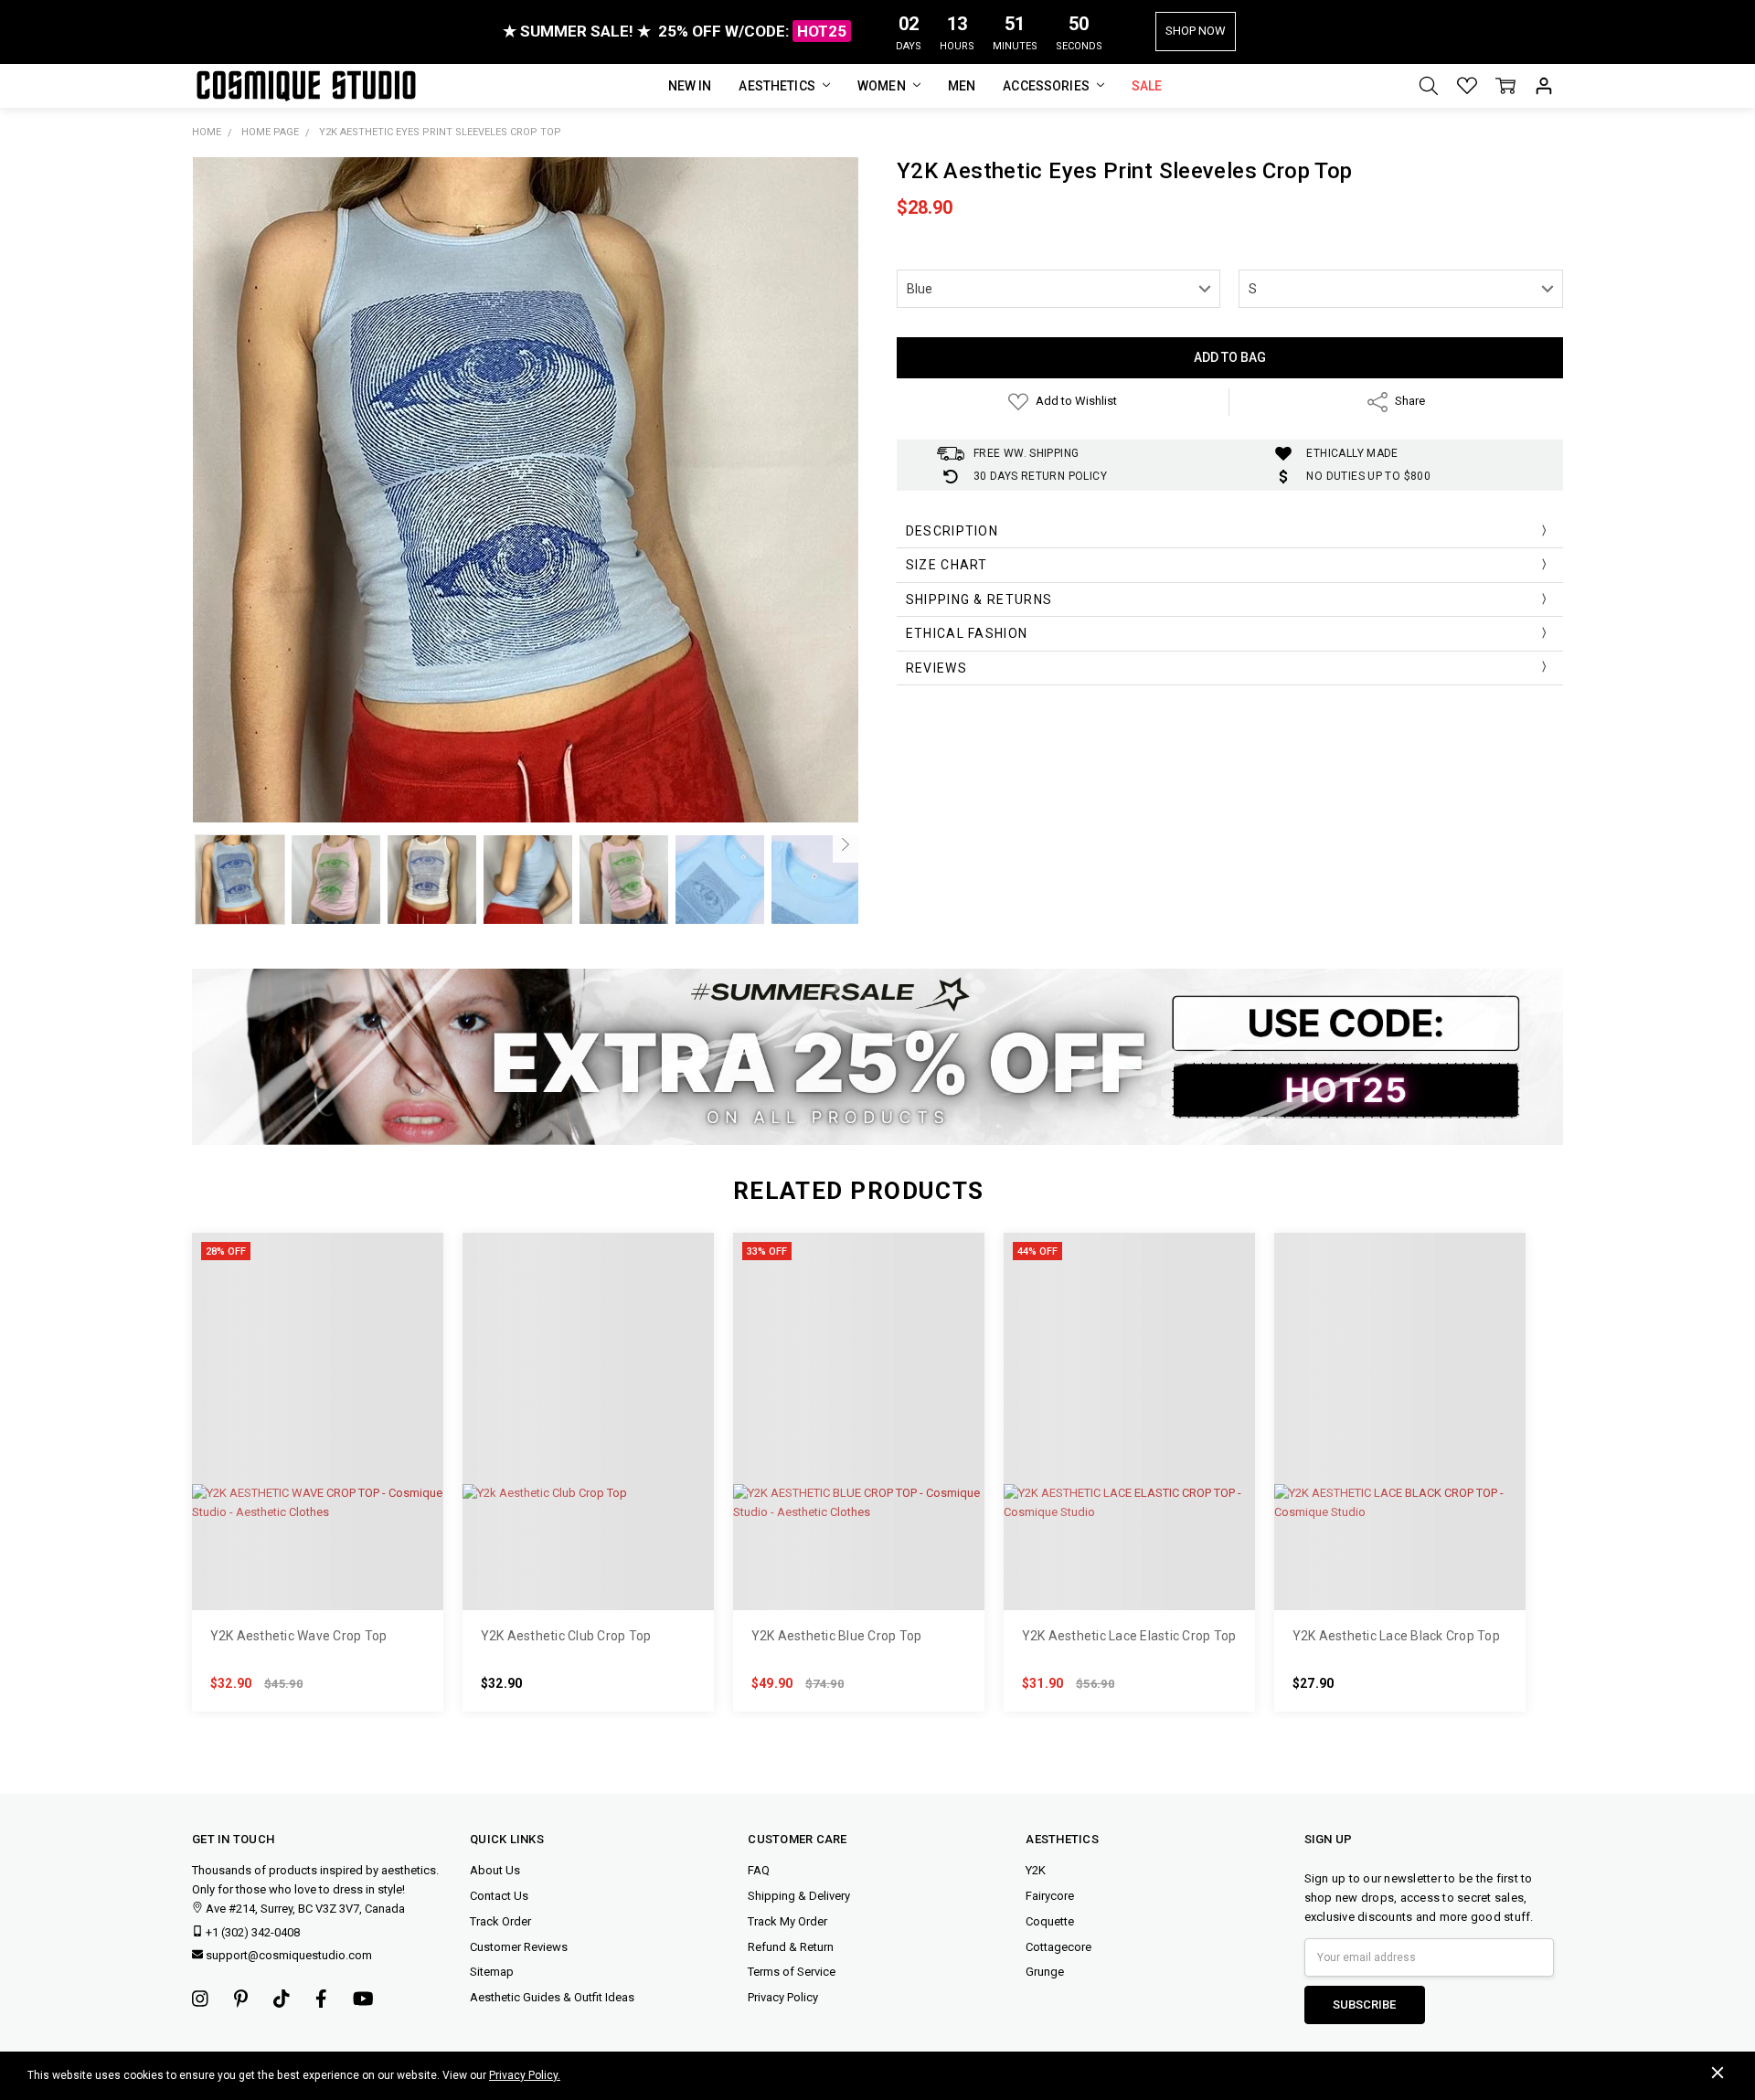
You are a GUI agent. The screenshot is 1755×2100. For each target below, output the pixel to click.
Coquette (1050, 1921)
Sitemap (492, 1972)
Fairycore (1050, 1896)
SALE (1147, 86)
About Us (495, 1870)
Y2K (1036, 1870)
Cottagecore (1058, 1947)
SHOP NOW (1196, 31)
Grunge (1045, 1972)
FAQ (759, 1870)
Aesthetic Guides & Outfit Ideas (552, 1997)
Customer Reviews (519, 1947)
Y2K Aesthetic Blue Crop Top (837, 1636)
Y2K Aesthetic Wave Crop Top (299, 1636)
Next (846, 844)
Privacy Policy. (525, 2075)
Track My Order (787, 1921)
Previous (205, 844)
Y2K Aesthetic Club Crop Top (566, 1636)
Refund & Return (791, 1947)
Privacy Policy (783, 1997)
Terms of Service (792, 1972)
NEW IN (690, 86)
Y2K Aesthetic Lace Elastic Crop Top (1129, 1636)
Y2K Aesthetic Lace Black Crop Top (1396, 1636)
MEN (962, 86)
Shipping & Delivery (799, 1896)
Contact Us (499, 1896)
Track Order (500, 1921)
